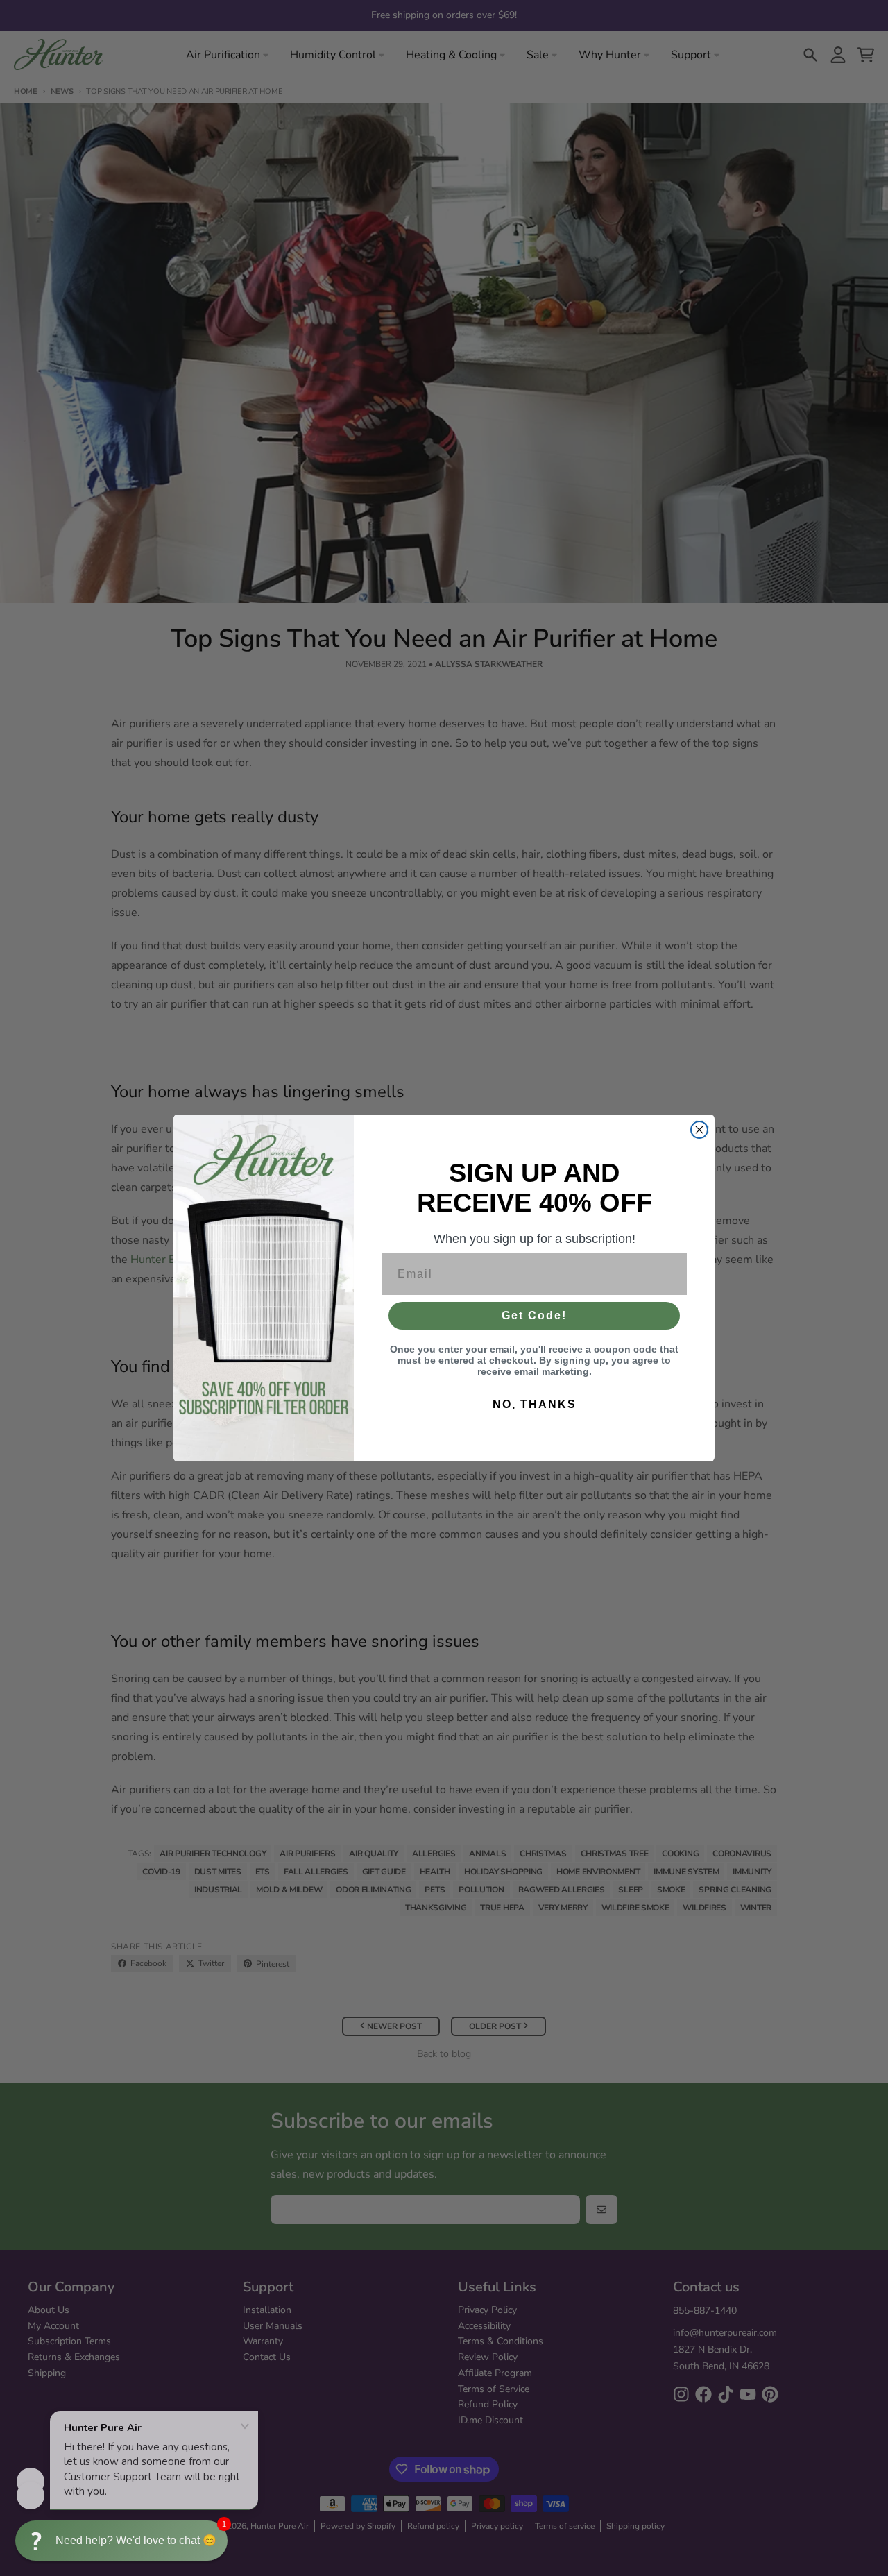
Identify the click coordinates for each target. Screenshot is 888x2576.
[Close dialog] (699, 1130)
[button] (121, 2541)
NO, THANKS (535, 1404)
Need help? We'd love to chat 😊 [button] (136, 2540)
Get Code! (534, 1315)
